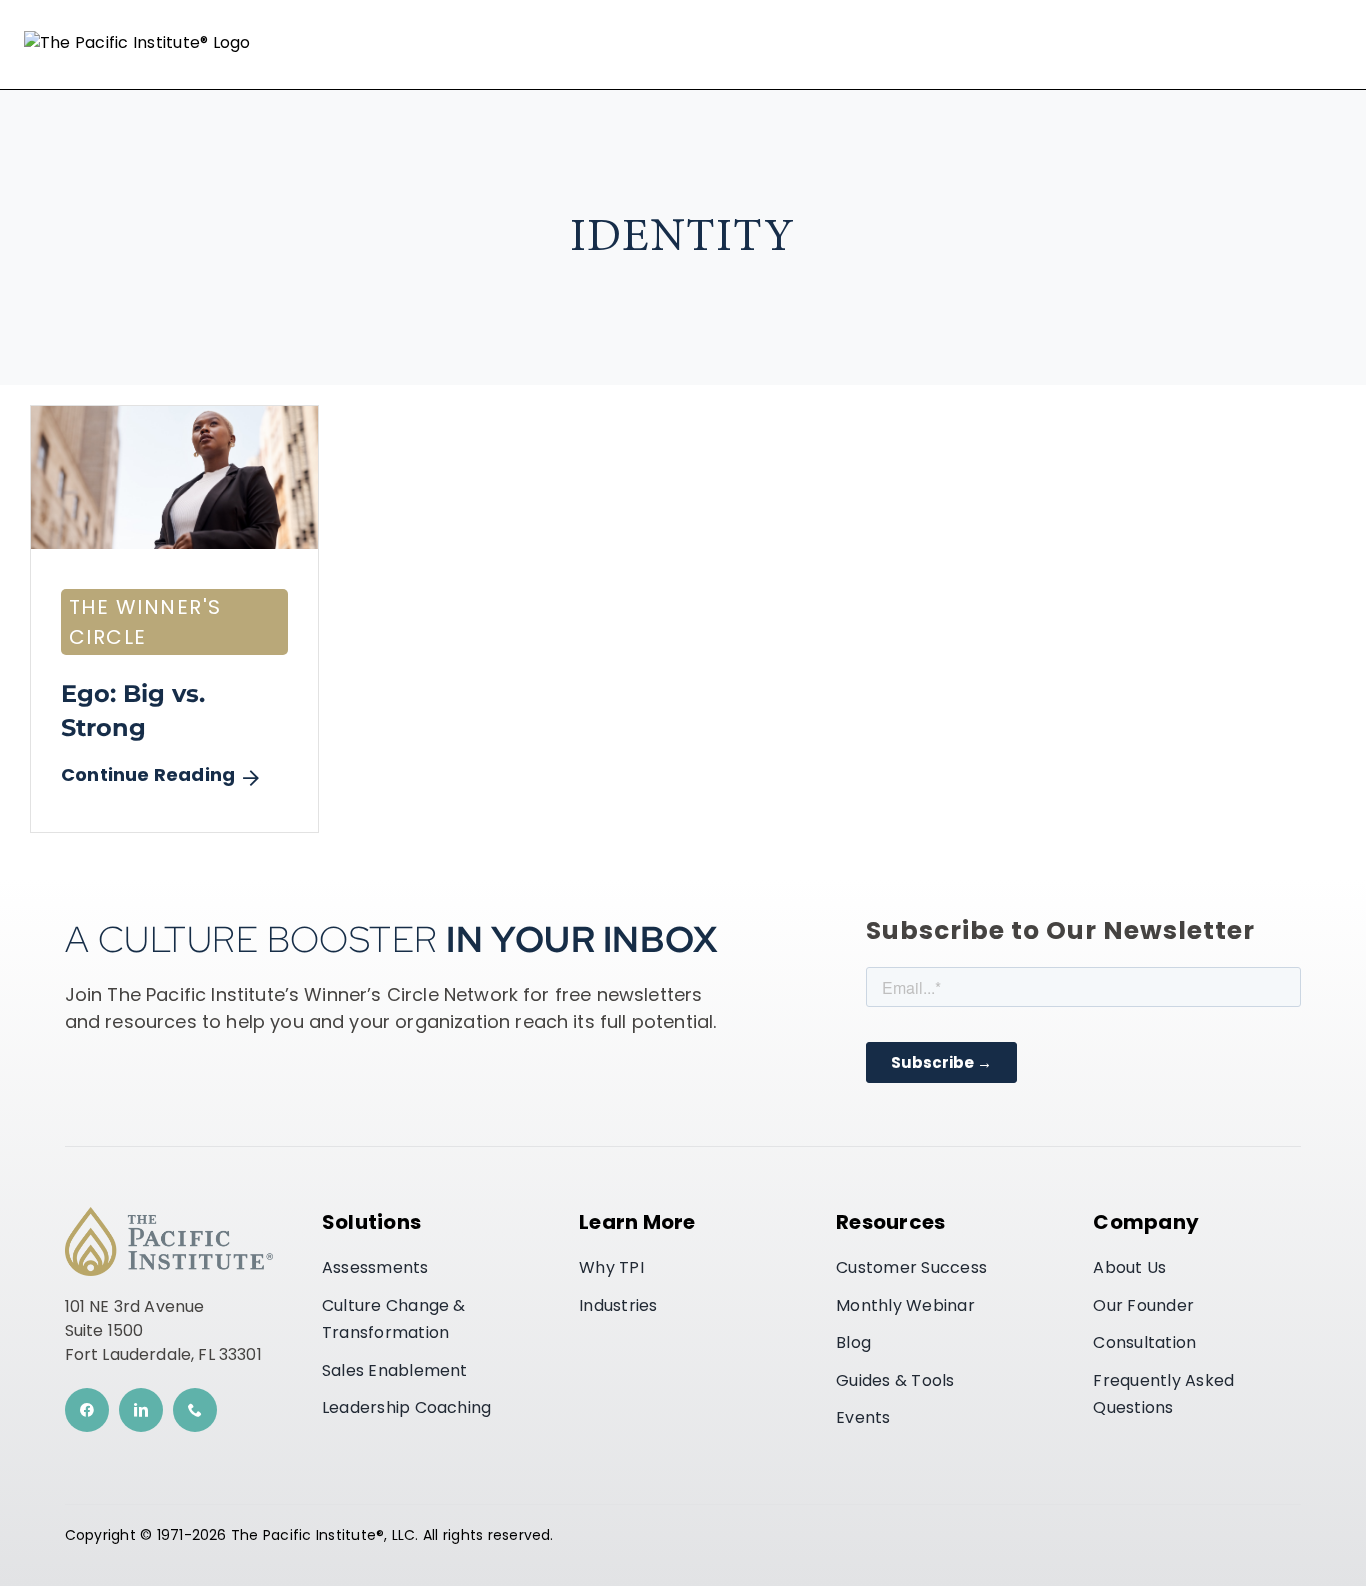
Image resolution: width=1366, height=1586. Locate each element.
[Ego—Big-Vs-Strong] (174, 414)
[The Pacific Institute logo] (169, 1215)
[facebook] (87, 1410)
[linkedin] (141, 1410)
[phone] (195, 1410)
